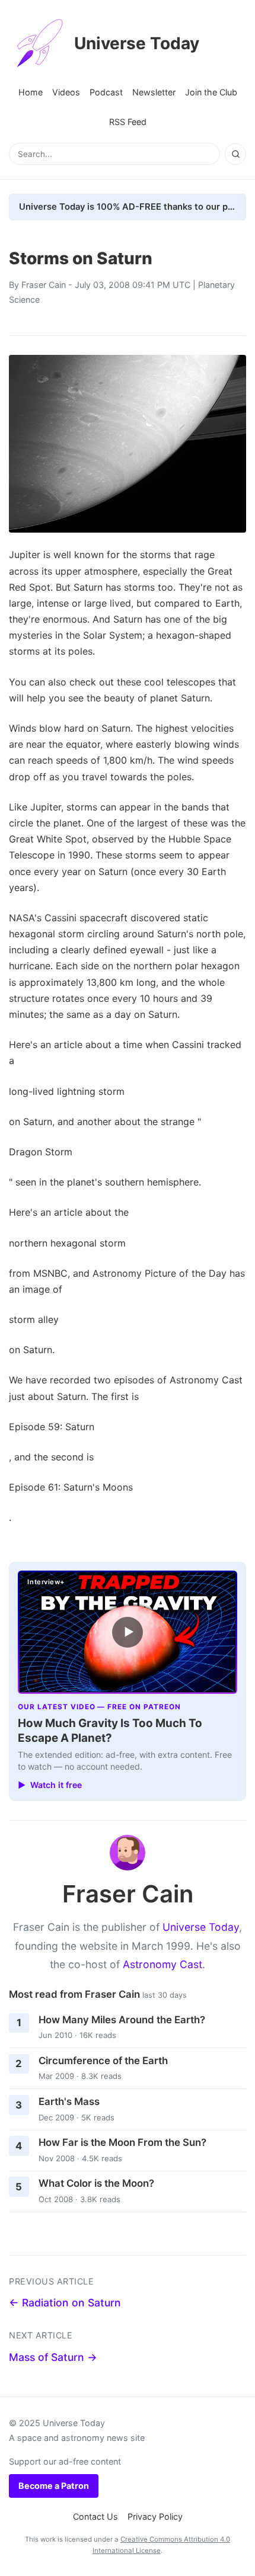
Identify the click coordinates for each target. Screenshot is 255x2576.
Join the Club (211, 92)
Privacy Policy (155, 2516)
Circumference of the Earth (103, 2061)
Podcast (106, 92)
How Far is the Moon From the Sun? (122, 2142)
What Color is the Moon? (96, 2183)
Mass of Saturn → (53, 2357)
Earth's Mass (69, 2101)
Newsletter (154, 92)
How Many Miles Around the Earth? (122, 2020)
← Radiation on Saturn (65, 2303)
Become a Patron (54, 2486)
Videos (66, 92)
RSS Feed (128, 122)
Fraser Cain (44, 285)
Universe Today (137, 43)
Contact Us (95, 2516)
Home (31, 92)
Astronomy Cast (162, 1964)
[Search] (235, 154)
